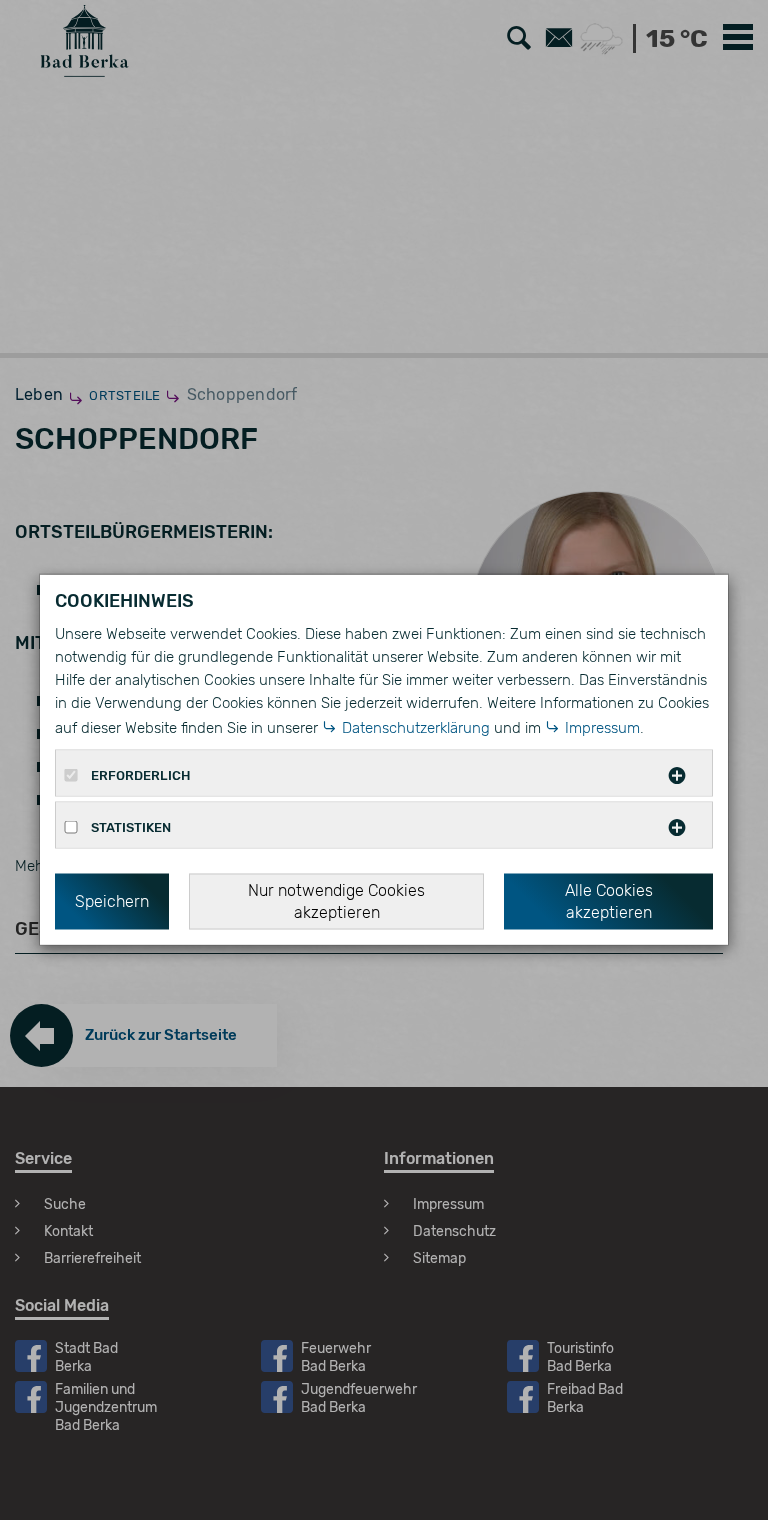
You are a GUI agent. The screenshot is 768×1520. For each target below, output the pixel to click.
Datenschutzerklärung (416, 728)
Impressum (602, 728)
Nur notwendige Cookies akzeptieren (336, 901)
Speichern (112, 901)
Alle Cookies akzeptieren (609, 901)
